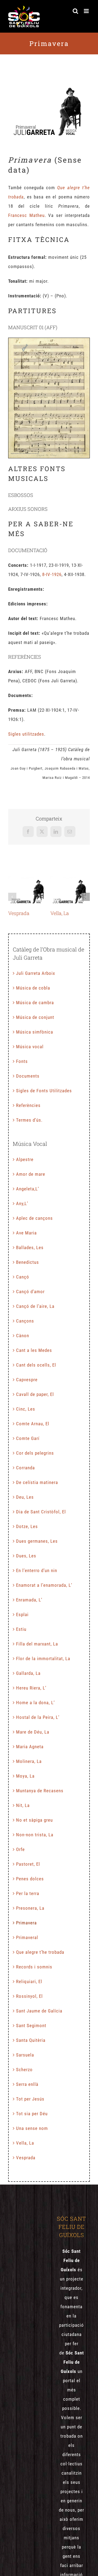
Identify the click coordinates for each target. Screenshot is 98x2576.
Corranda (25, 1468)
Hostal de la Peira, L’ (38, 1717)
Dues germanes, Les (37, 1541)
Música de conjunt (35, 1017)
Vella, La (70, 891)
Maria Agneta (30, 1747)
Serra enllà (27, 2084)
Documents (28, 1076)
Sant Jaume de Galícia (39, 2011)
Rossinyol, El (29, 1996)
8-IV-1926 (52, 574)
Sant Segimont (31, 2026)
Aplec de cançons (34, 1218)
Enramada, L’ (29, 1600)
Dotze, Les (27, 1526)
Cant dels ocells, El (36, 1365)
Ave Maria (26, 1233)
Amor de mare (31, 1174)
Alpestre (25, 1159)
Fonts (22, 1061)
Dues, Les (26, 1556)
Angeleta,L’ (27, 1189)
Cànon (23, 1336)
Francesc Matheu (26, 215)
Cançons (25, 1321)
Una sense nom (32, 2128)
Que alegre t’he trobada (40, 1952)
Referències (28, 1105)
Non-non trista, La (35, 1835)
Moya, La (25, 1776)
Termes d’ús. (29, 1120)
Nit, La (23, 1805)
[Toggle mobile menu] (87, 11)
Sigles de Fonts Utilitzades (44, 1091)
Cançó (23, 1277)
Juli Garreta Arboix (36, 973)
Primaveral (27, 1937)
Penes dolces (30, 1879)
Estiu (21, 1629)
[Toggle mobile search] (76, 11)
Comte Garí (28, 1438)
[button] (12, 897)
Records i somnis (34, 1967)
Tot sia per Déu (32, 2114)
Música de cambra (35, 1003)
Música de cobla (33, 988)
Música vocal (30, 1047)
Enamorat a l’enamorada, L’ (44, 1585)
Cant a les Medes (34, 1350)
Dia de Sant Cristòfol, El (41, 1512)
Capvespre (27, 1380)
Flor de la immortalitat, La (43, 1659)
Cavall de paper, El (35, 1394)
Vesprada (28, 891)
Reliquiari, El (29, 1981)
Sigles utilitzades (26, 734)
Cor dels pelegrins (35, 1453)
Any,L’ (22, 1203)
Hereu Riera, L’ (31, 1688)
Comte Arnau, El (33, 1424)
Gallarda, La (28, 1673)
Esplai (22, 1614)
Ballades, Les (30, 1247)
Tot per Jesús (30, 2099)
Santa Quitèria (31, 2040)
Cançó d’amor (30, 1292)
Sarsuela (25, 2055)
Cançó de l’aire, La (35, 1306)
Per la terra (28, 1893)
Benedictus (27, 1262)
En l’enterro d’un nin (37, 1570)
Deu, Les (25, 1497)
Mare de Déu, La (33, 1732)
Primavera (26, 1923)
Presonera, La (30, 1908)
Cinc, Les (26, 1409)
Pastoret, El (28, 1864)
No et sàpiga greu (34, 1820)
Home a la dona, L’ (35, 1703)
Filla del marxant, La (37, 1644)
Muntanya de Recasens (40, 1791)
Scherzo (24, 2070)
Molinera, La (29, 1761)
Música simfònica (35, 1032)
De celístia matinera (37, 1482)
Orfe (20, 1849)
